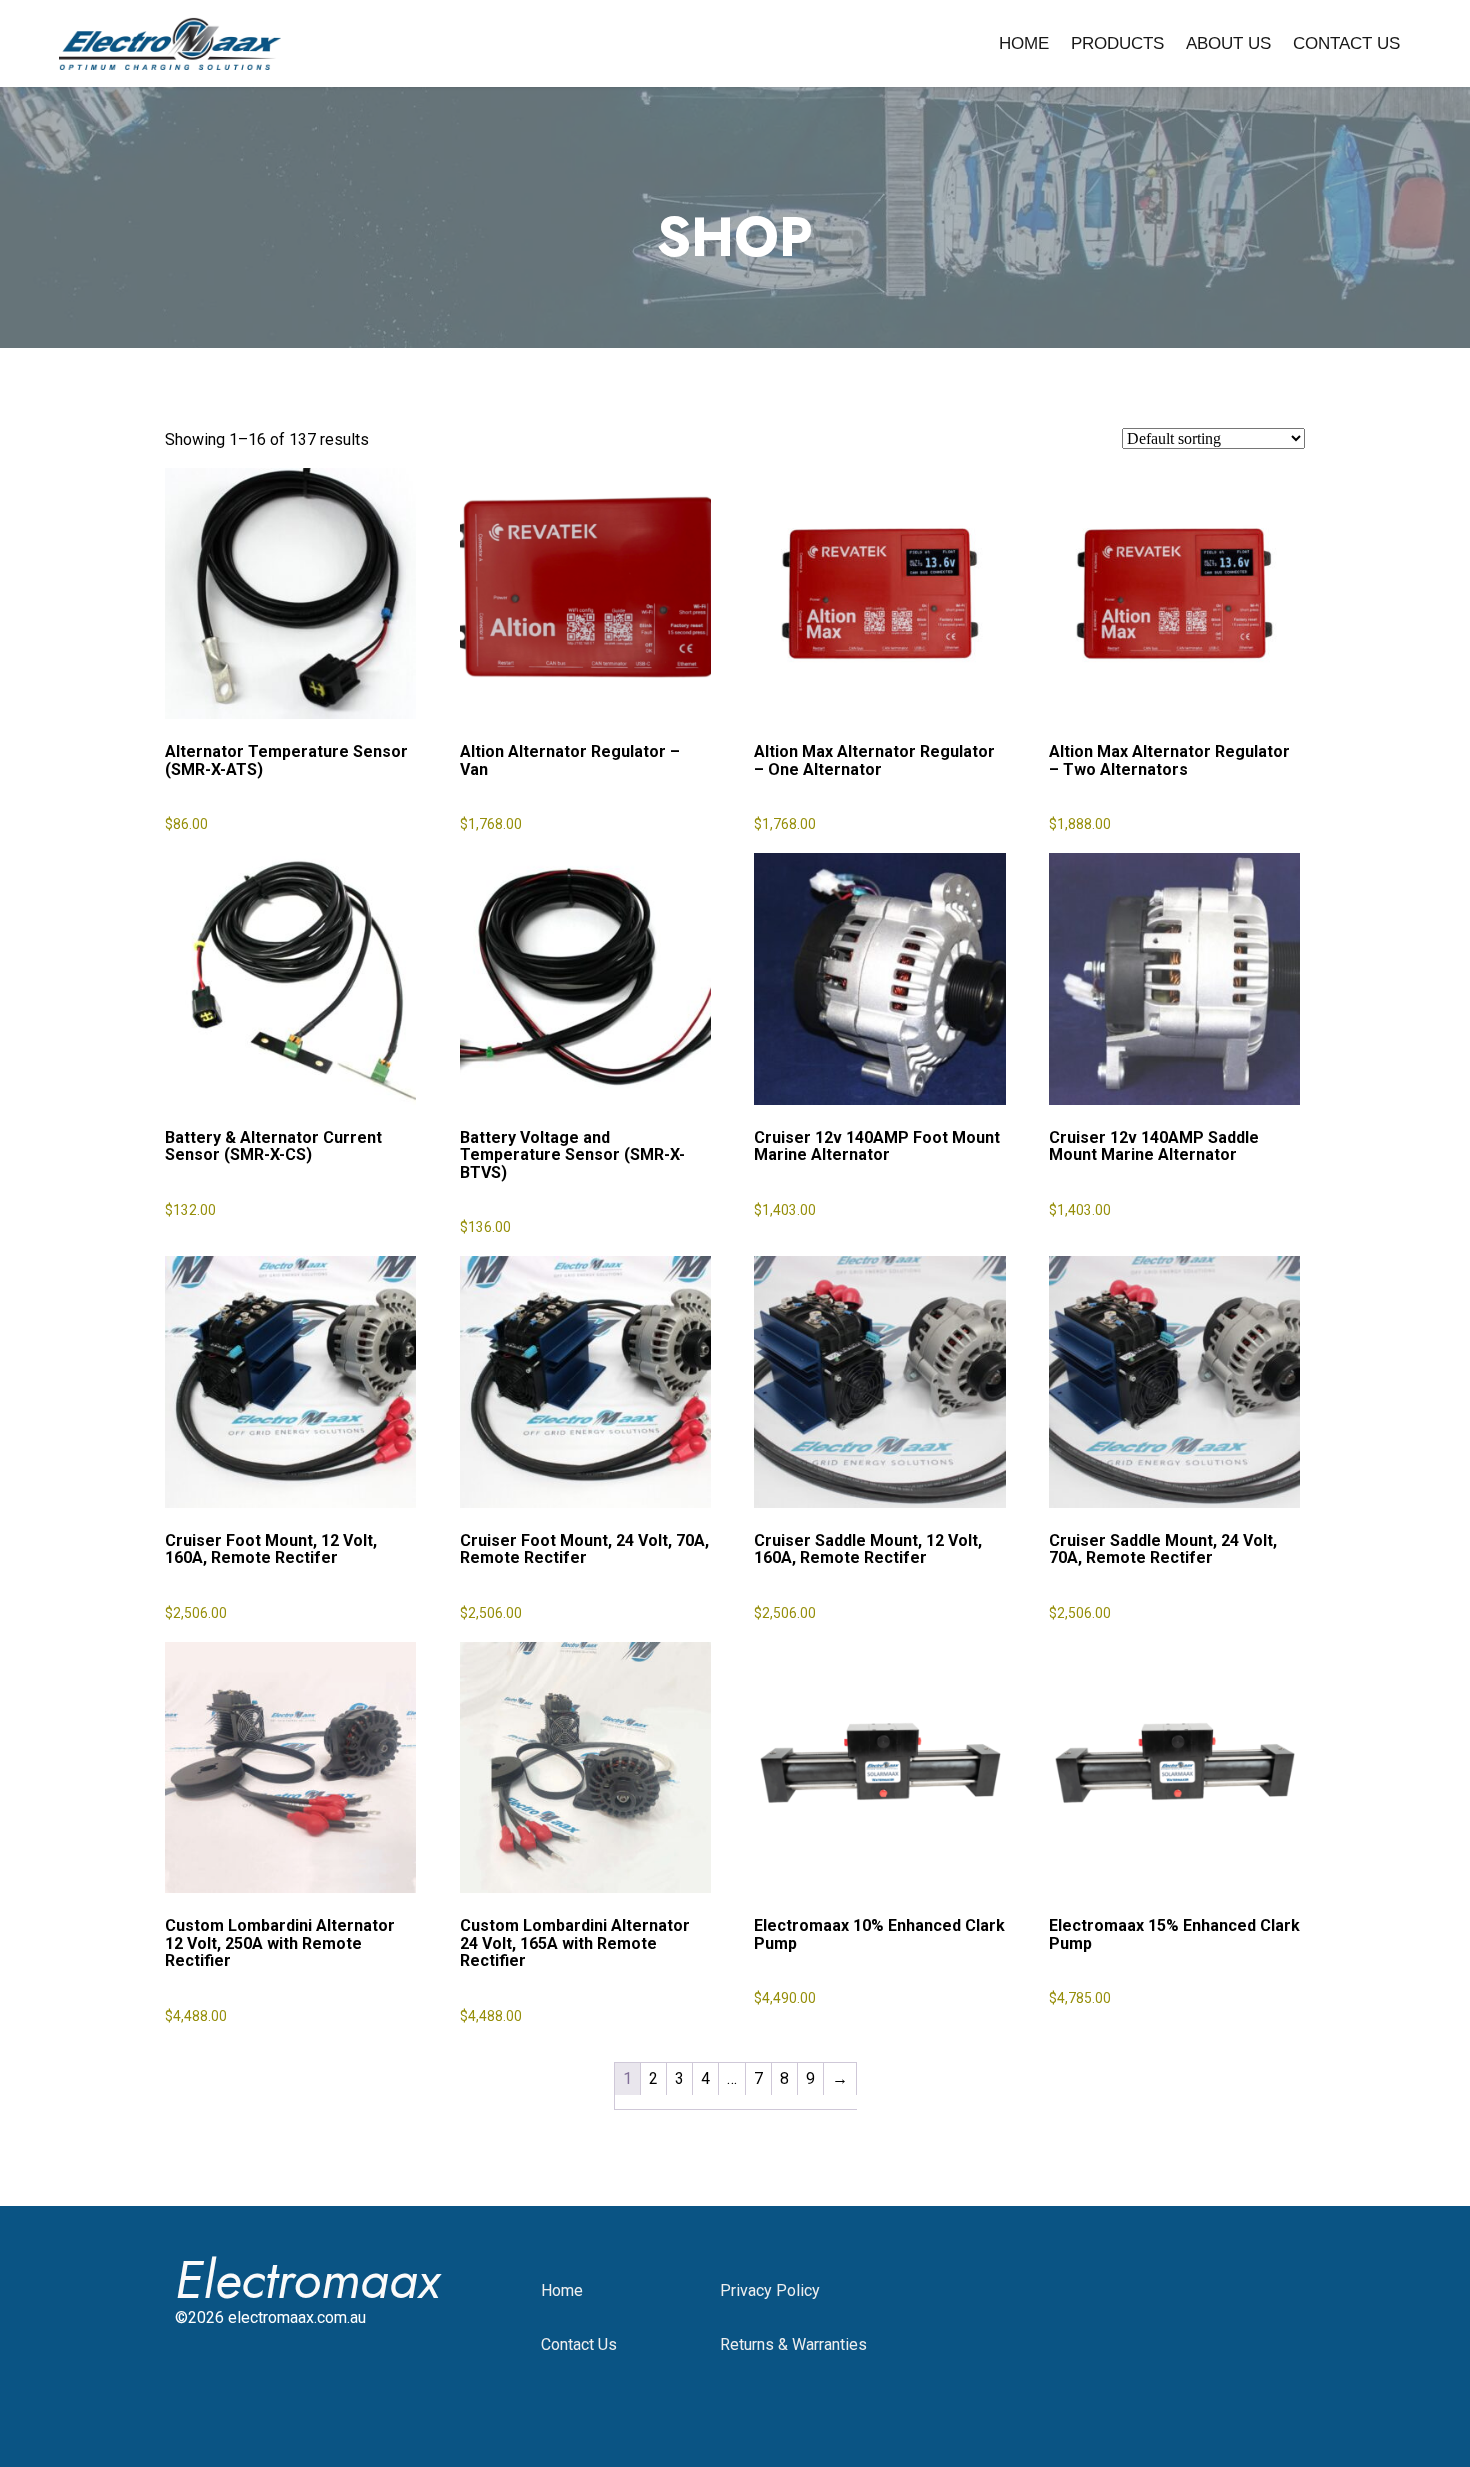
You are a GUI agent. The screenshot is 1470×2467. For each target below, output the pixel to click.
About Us (1228, 43)
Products (1117, 43)
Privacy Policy (770, 2290)
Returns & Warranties (793, 2344)
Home (1024, 43)
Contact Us (1346, 43)
